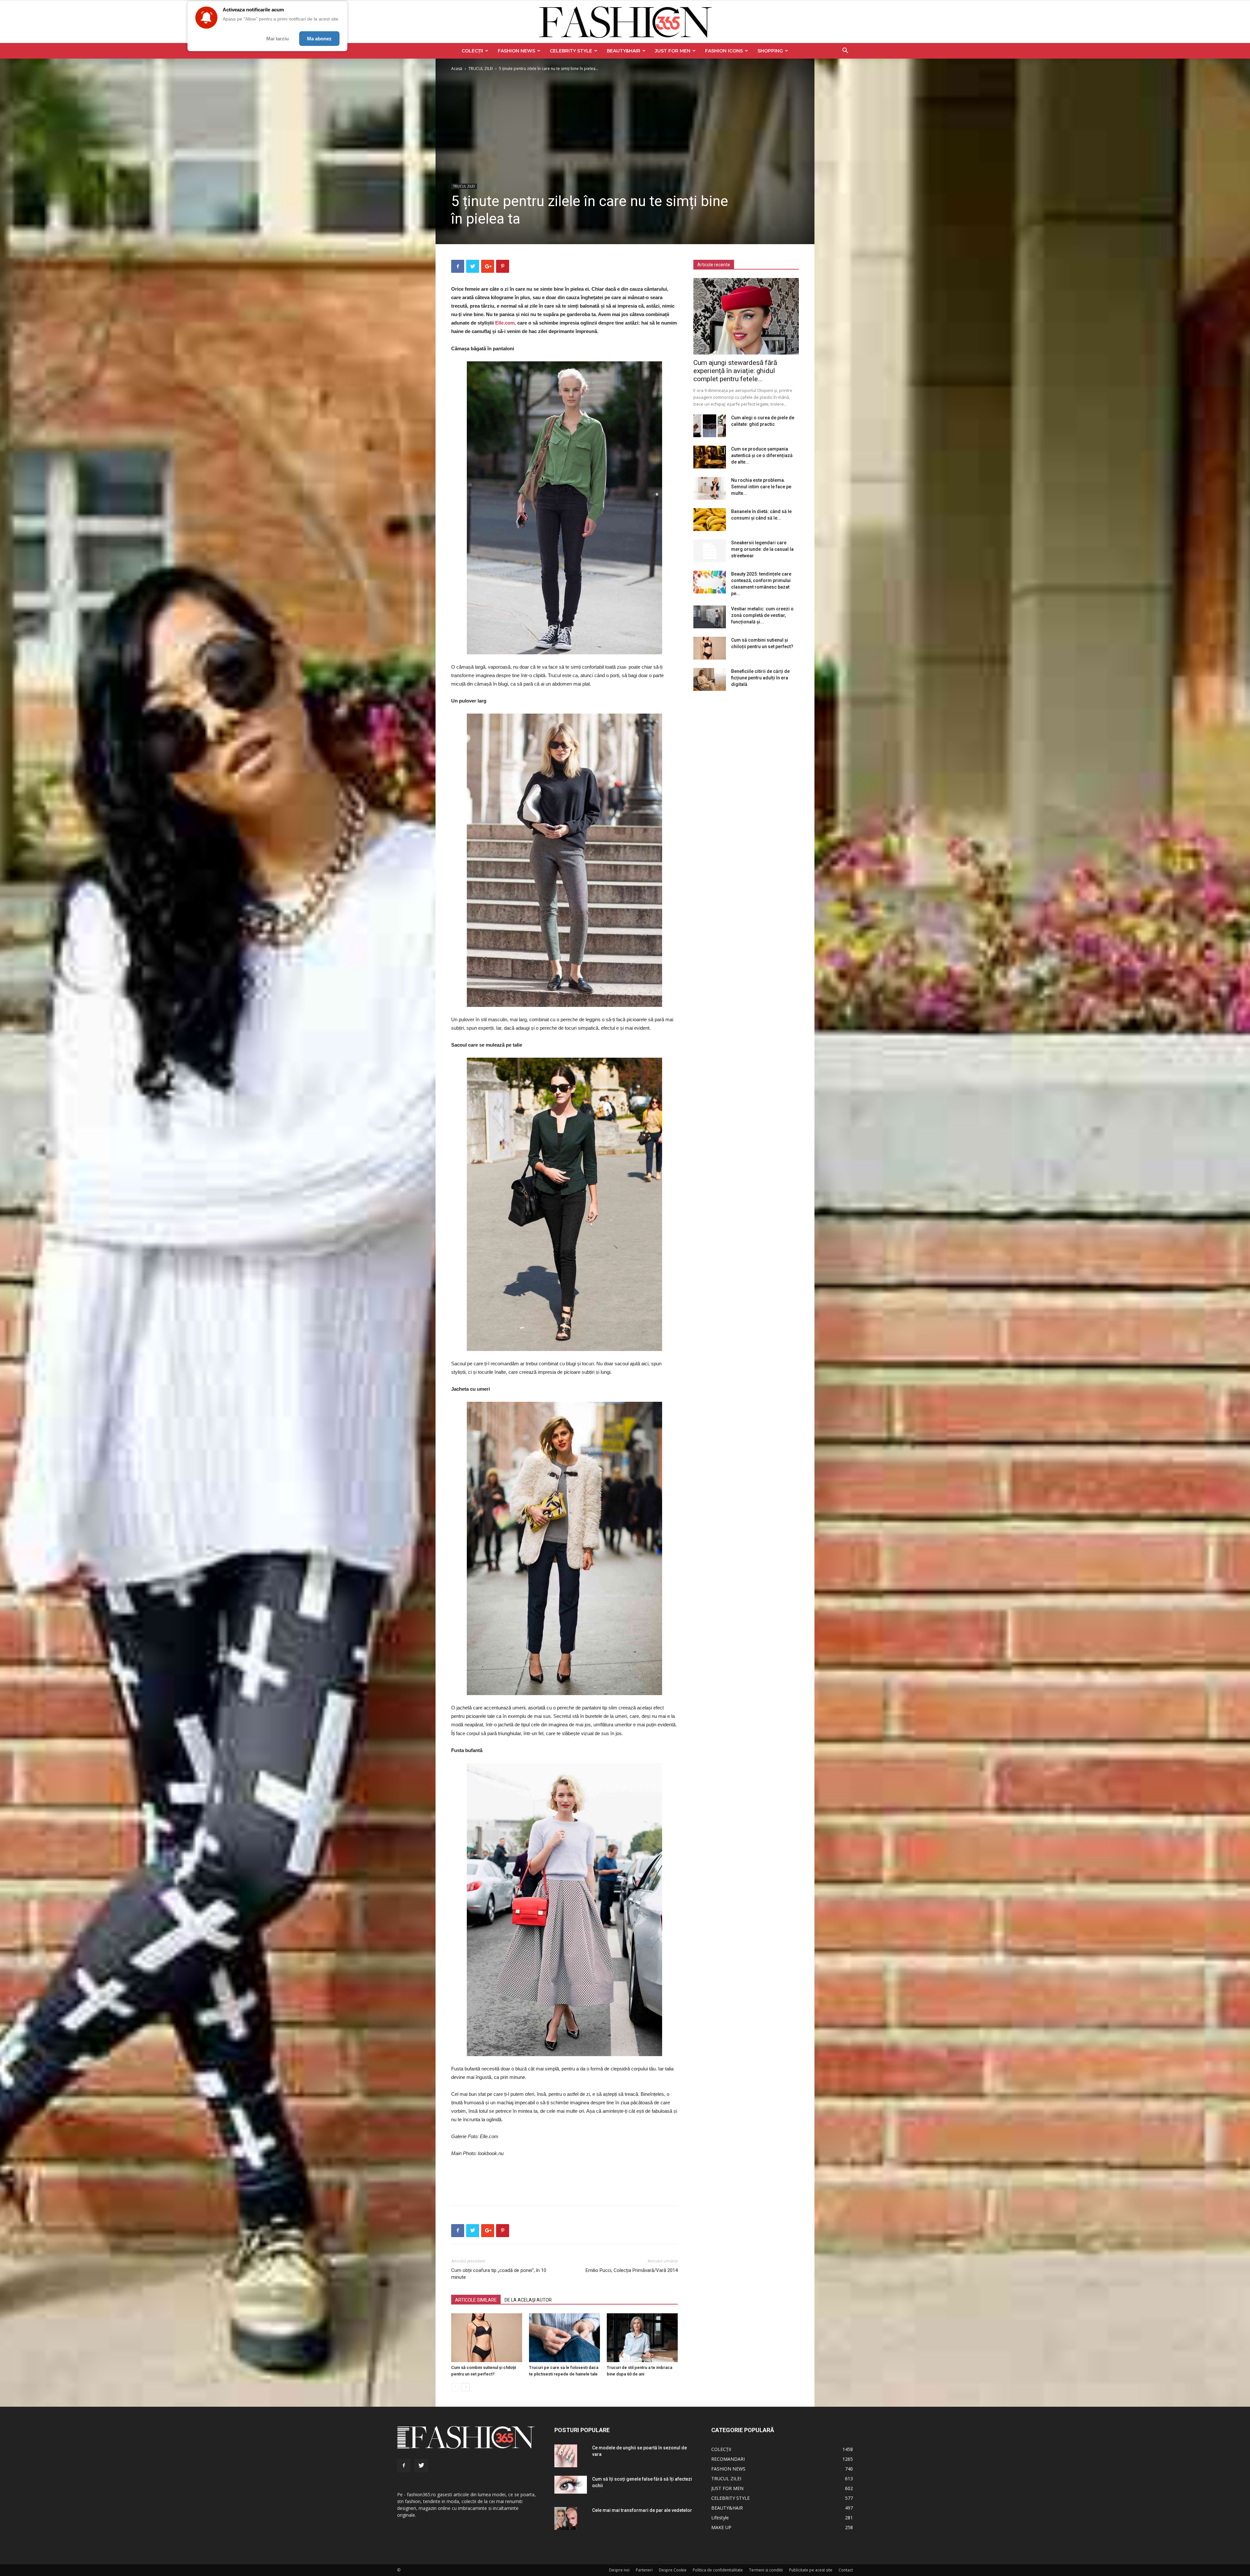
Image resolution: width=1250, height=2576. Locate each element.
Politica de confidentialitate (718, 2570)
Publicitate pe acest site (811, 2570)
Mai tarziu (278, 39)
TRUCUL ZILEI (481, 69)
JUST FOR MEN (673, 51)
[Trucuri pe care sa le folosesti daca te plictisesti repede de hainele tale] (564, 2338)
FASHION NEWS (516, 51)
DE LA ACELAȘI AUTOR (528, 2300)
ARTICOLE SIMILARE (476, 2300)
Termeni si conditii (766, 2570)
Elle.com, (506, 323)
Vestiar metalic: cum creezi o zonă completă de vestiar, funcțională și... (762, 615)
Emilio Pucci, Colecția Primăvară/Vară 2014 (632, 2270)
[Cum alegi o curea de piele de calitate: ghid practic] (710, 426)
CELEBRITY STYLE (571, 51)
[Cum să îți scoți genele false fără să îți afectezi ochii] (571, 2485)
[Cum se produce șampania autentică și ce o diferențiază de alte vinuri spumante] (710, 457)
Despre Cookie (673, 2570)
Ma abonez (319, 39)
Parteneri (644, 2570)
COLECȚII (472, 51)
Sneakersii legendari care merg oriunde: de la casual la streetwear (762, 549)
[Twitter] (421, 2466)
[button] (845, 51)
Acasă (457, 69)
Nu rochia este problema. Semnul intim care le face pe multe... (761, 487)
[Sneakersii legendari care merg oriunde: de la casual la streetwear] (710, 551)
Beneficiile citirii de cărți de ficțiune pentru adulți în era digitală (760, 678)
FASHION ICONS (724, 51)
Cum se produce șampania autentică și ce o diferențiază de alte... (762, 455)
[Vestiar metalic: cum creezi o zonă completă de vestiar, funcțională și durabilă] (710, 617)
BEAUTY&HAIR (624, 51)
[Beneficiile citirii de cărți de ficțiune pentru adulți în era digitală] (710, 679)
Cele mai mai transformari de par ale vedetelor (642, 2510)
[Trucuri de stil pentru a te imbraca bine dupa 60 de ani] (642, 2338)
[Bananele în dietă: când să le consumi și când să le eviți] (710, 520)
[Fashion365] (625, 22)
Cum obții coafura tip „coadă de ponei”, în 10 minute (499, 2274)
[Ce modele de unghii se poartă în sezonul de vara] (566, 2456)
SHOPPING (770, 51)
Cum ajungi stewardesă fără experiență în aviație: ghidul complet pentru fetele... (735, 371)
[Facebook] (404, 2466)
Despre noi (619, 2570)
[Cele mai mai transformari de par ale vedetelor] (566, 2518)
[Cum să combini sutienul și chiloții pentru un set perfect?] (487, 2338)
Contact (846, 2570)
